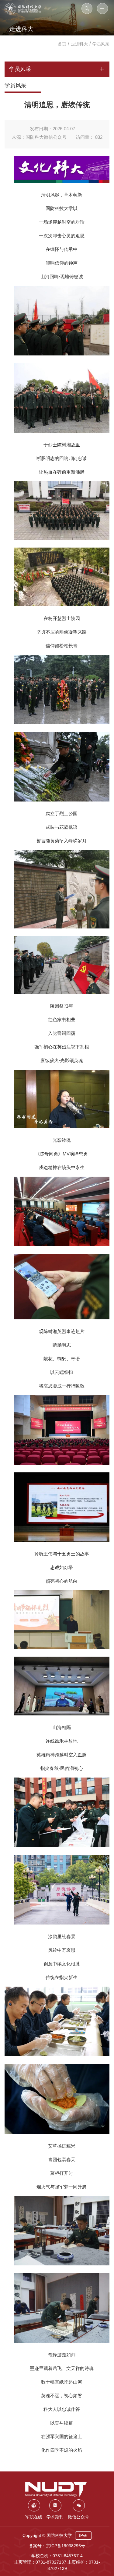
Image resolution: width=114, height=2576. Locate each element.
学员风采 (101, 44)
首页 (62, 44)
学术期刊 (55, 2517)
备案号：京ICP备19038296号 (57, 2546)
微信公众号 (78, 2517)
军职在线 (34, 2517)
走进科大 (79, 44)
